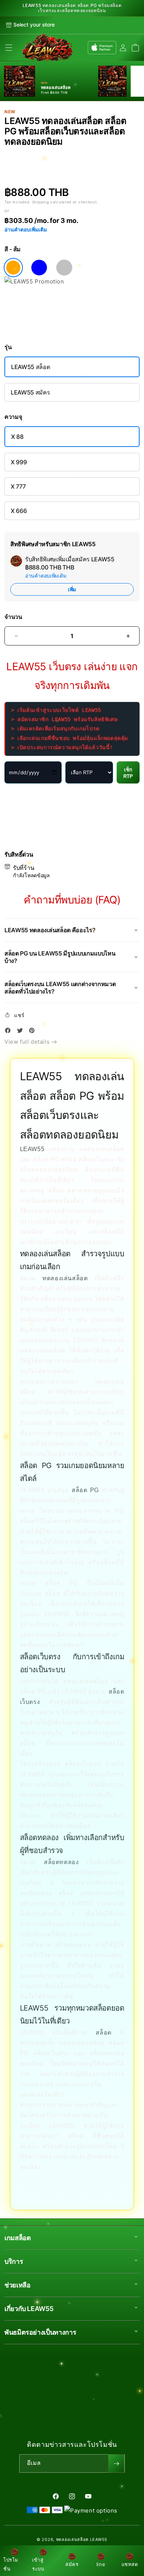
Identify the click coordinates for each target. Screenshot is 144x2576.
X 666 (19, 511)
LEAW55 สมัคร (30, 392)
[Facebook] (10, 1032)
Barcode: (51, 154)
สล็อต (103, 2033)
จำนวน (13, 617)
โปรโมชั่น (11, 2564)
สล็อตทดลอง (61, 1862)
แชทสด (130, 2564)
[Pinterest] (34, 1032)
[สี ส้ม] (13, 268)
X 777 (18, 486)
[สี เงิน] (64, 268)
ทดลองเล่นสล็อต (65, 1278)
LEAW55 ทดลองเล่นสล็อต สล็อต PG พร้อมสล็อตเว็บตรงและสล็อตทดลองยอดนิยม (72, 8)
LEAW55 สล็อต (30, 367)
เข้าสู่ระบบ (38, 2564)
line (101, 2564)
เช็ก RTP (128, 773)
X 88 (17, 437)
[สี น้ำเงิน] (39, 268)
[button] (9, 48)
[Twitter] (22, 1032)
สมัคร (72, 2564)
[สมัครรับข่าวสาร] (116, 2463)
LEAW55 (32, 1149)
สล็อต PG (85, 1490)
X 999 (19, 462)
